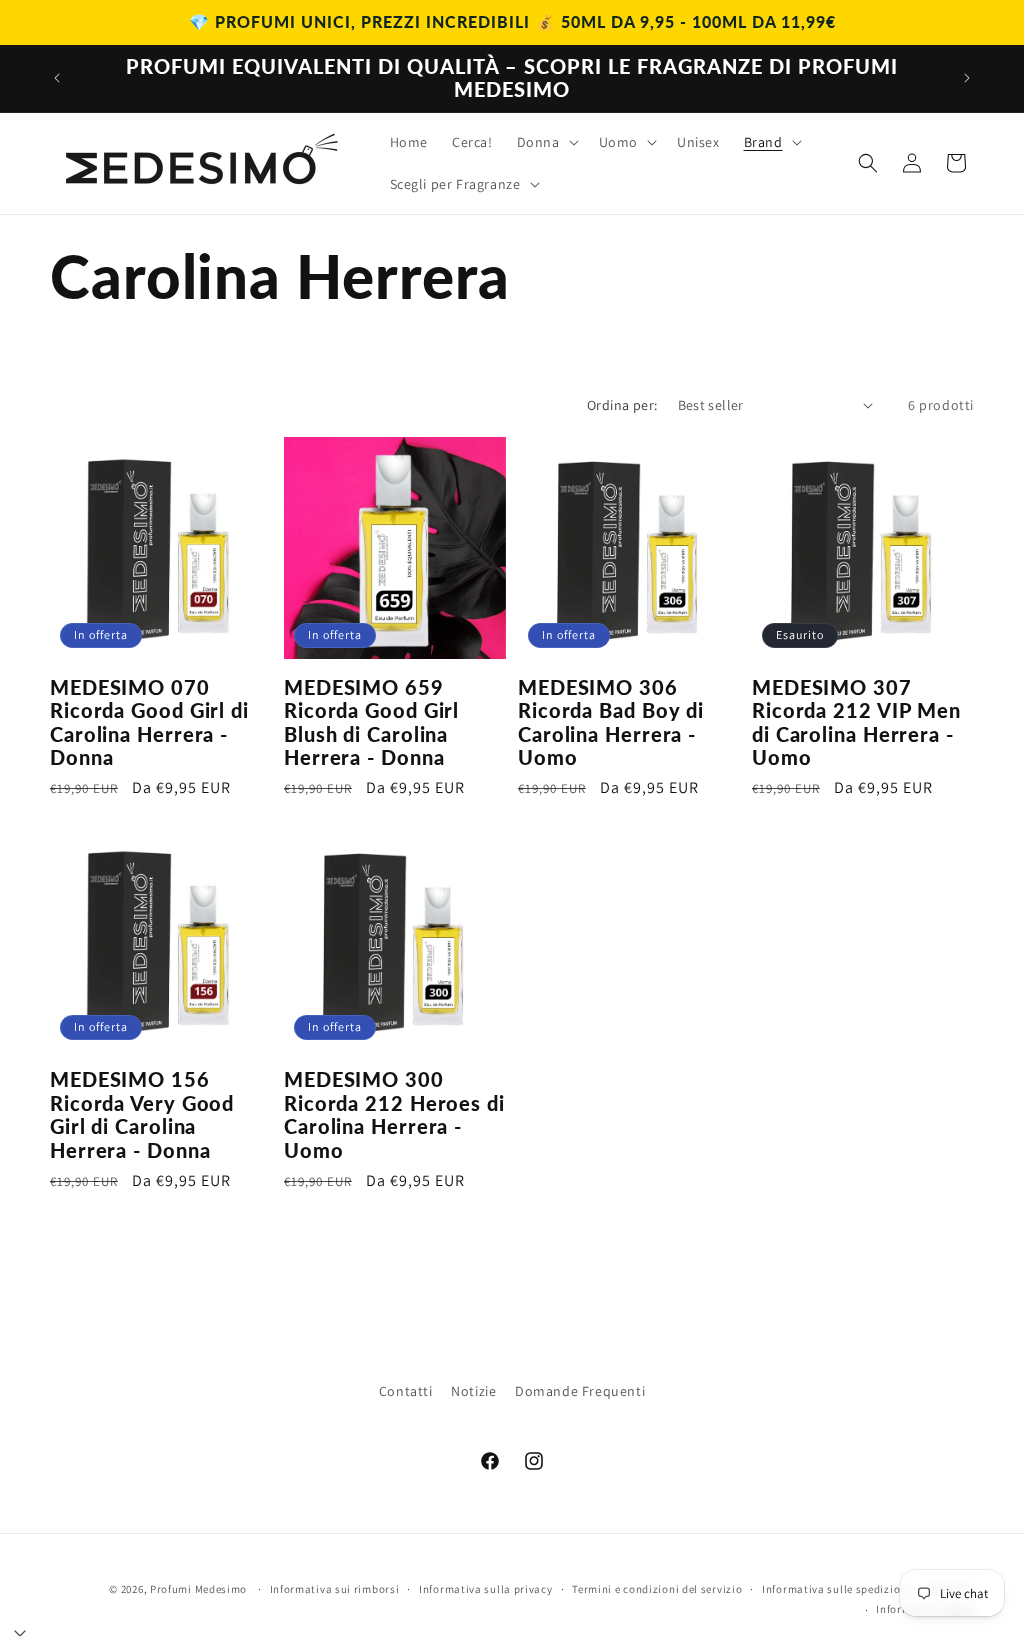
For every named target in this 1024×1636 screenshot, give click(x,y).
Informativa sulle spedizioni (836, 1589)
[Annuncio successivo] (967, 78)
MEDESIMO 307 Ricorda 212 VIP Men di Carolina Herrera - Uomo (856, 722)
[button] (546, 142)
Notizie (473, 1391)
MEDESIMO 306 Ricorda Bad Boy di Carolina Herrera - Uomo (611, 722)
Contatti (406, 1391)
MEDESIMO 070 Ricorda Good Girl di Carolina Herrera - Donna (149, 722)
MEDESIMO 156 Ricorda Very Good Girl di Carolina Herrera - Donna (142, 1114)
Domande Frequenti (580, 1391)
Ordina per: (622, 405)
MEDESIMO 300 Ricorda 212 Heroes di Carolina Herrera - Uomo (394, 1114)
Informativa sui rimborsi (335, 1589)
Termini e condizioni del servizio (657, 1589)
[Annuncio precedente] (57, 78)
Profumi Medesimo (198, 1589)
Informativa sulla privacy (486, 1589)
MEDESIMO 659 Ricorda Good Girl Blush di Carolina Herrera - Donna (371, 722)
